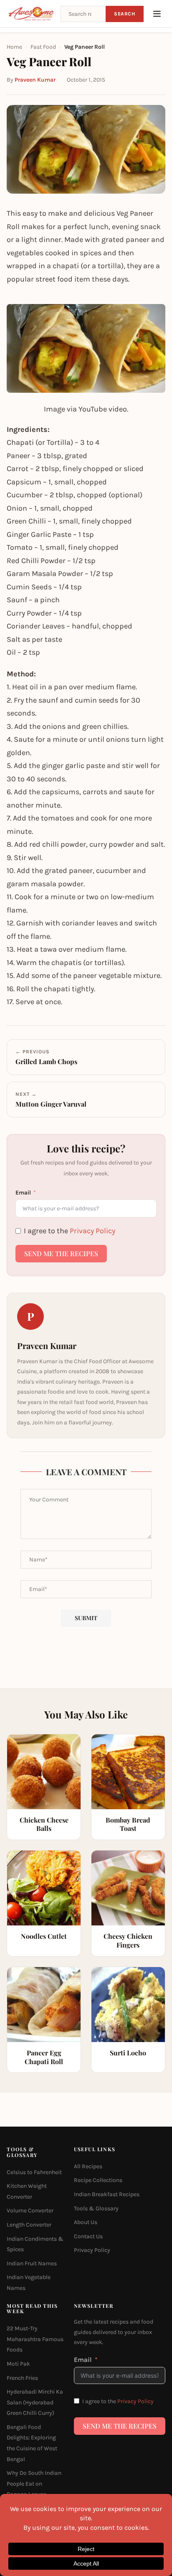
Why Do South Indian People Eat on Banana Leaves (34, 2484)
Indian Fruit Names (32, 2263)
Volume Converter (30, 2211)
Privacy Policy (92, 1231)
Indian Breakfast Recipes (107, 2194)
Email (23, 1193)
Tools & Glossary (96, 2208)
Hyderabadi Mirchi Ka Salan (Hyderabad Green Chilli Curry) (35, 2402)
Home (14, 47)
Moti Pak (18, 2364)
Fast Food (43, 47)
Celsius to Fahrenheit (34, 2172)
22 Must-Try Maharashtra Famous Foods (35, 2339)
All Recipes (88, 2166)
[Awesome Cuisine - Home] (31, 14)
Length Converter (29, 2225)
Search (125, 14)
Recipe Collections (98, 2180)
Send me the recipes (61, 1253)
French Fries (22, 2378)
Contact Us (88, 2236)
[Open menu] (157, 14)
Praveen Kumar (35, 80)
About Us (86, 2222)
